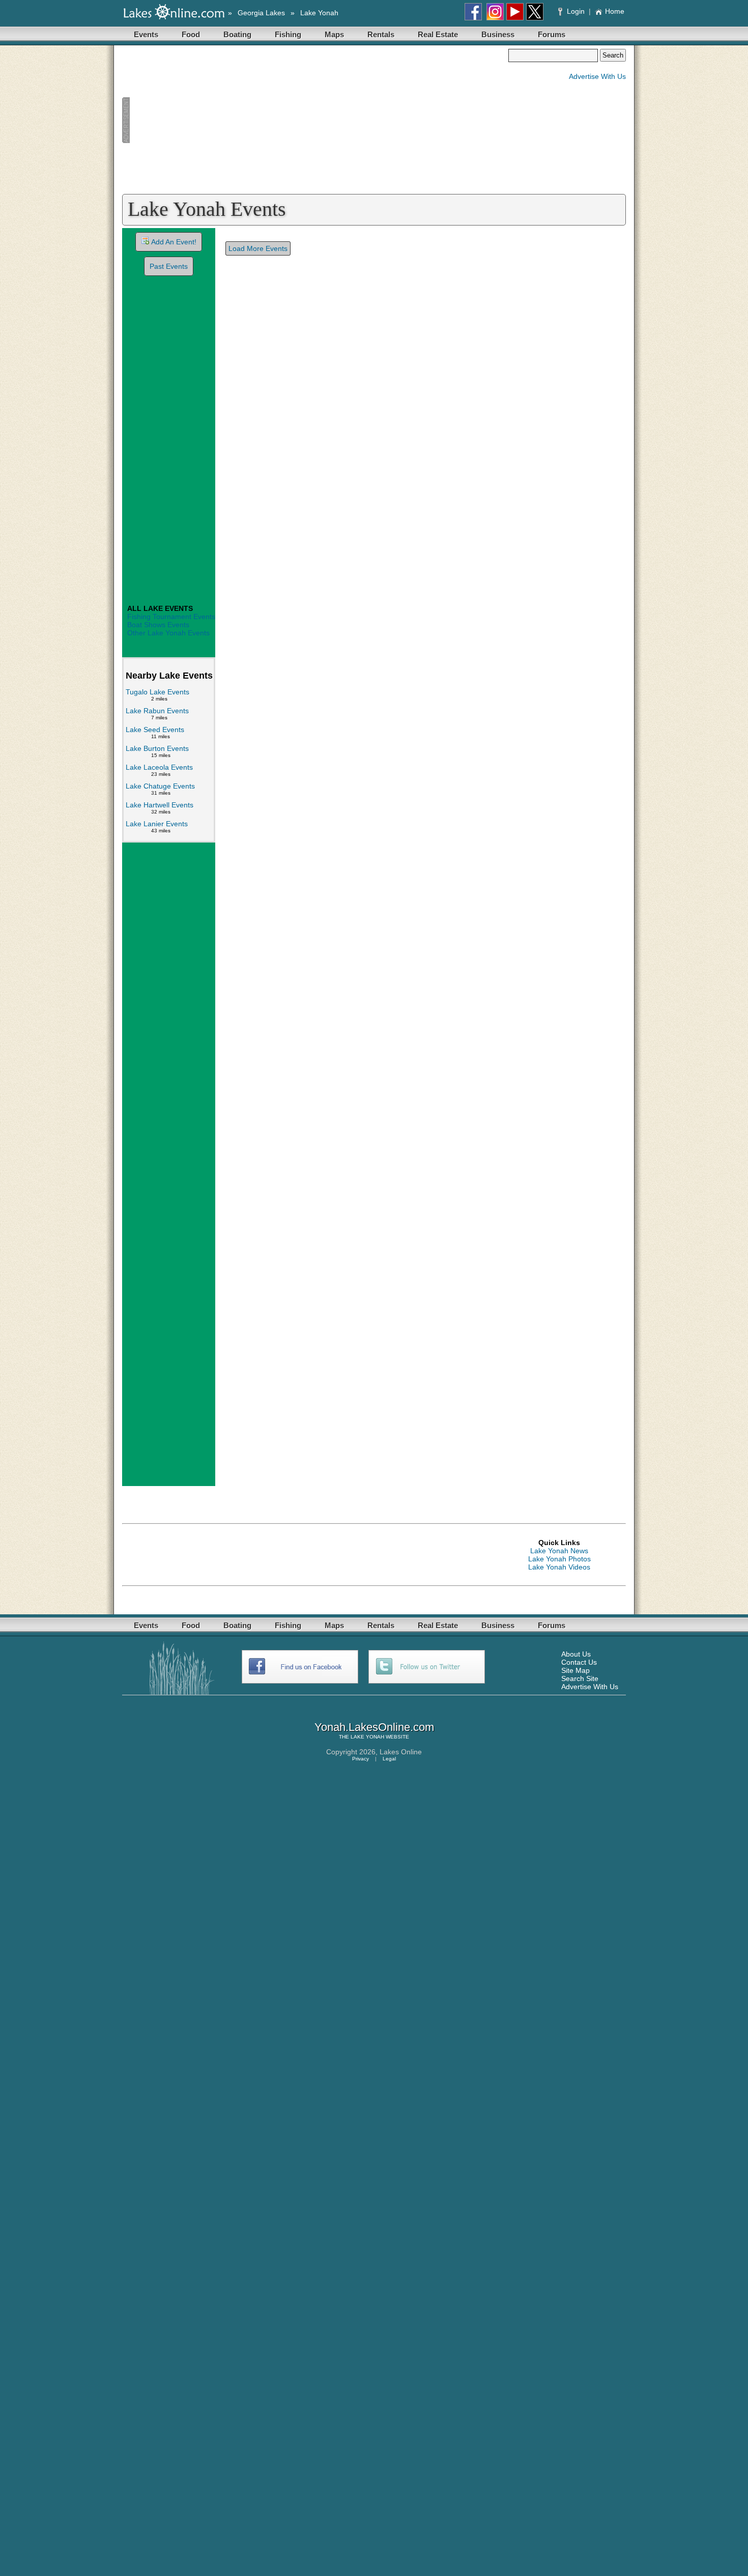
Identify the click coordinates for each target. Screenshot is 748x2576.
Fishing (288, 34)
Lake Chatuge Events (160, 786)
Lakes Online (401, 1752)
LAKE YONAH (367, 1737)
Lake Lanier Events (157, 824)
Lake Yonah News (559, 1551)
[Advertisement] (315, 120)
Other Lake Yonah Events (168, 633)
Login (576, 11)
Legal (389, 1759)
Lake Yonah (319, 13)
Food (191, 34)
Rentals (381, 34)
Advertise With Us (597, 76)
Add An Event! (174, 242)
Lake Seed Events (155, 730)
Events (146, 34)
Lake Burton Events (157, 748)
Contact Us (579, 1662)
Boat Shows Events (158, 625)
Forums (552, 34)
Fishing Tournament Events (171, 617)
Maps (334, 34)
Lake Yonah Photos (559, 1559)
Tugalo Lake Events (157, 692)
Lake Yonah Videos (559, 1567)
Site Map (576, 1670)
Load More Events (258, 248)
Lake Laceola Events (159, 767)
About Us (576, 1654)
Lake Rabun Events (157, 711)
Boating (237, 34)
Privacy (361, 1759)
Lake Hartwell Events (160, 805)
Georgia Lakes (261, 13)
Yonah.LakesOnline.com (374, 1727)
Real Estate (438, 34)
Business (498, 34)
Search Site (580, 1678)
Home (615, 11)
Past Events (169, 266)
